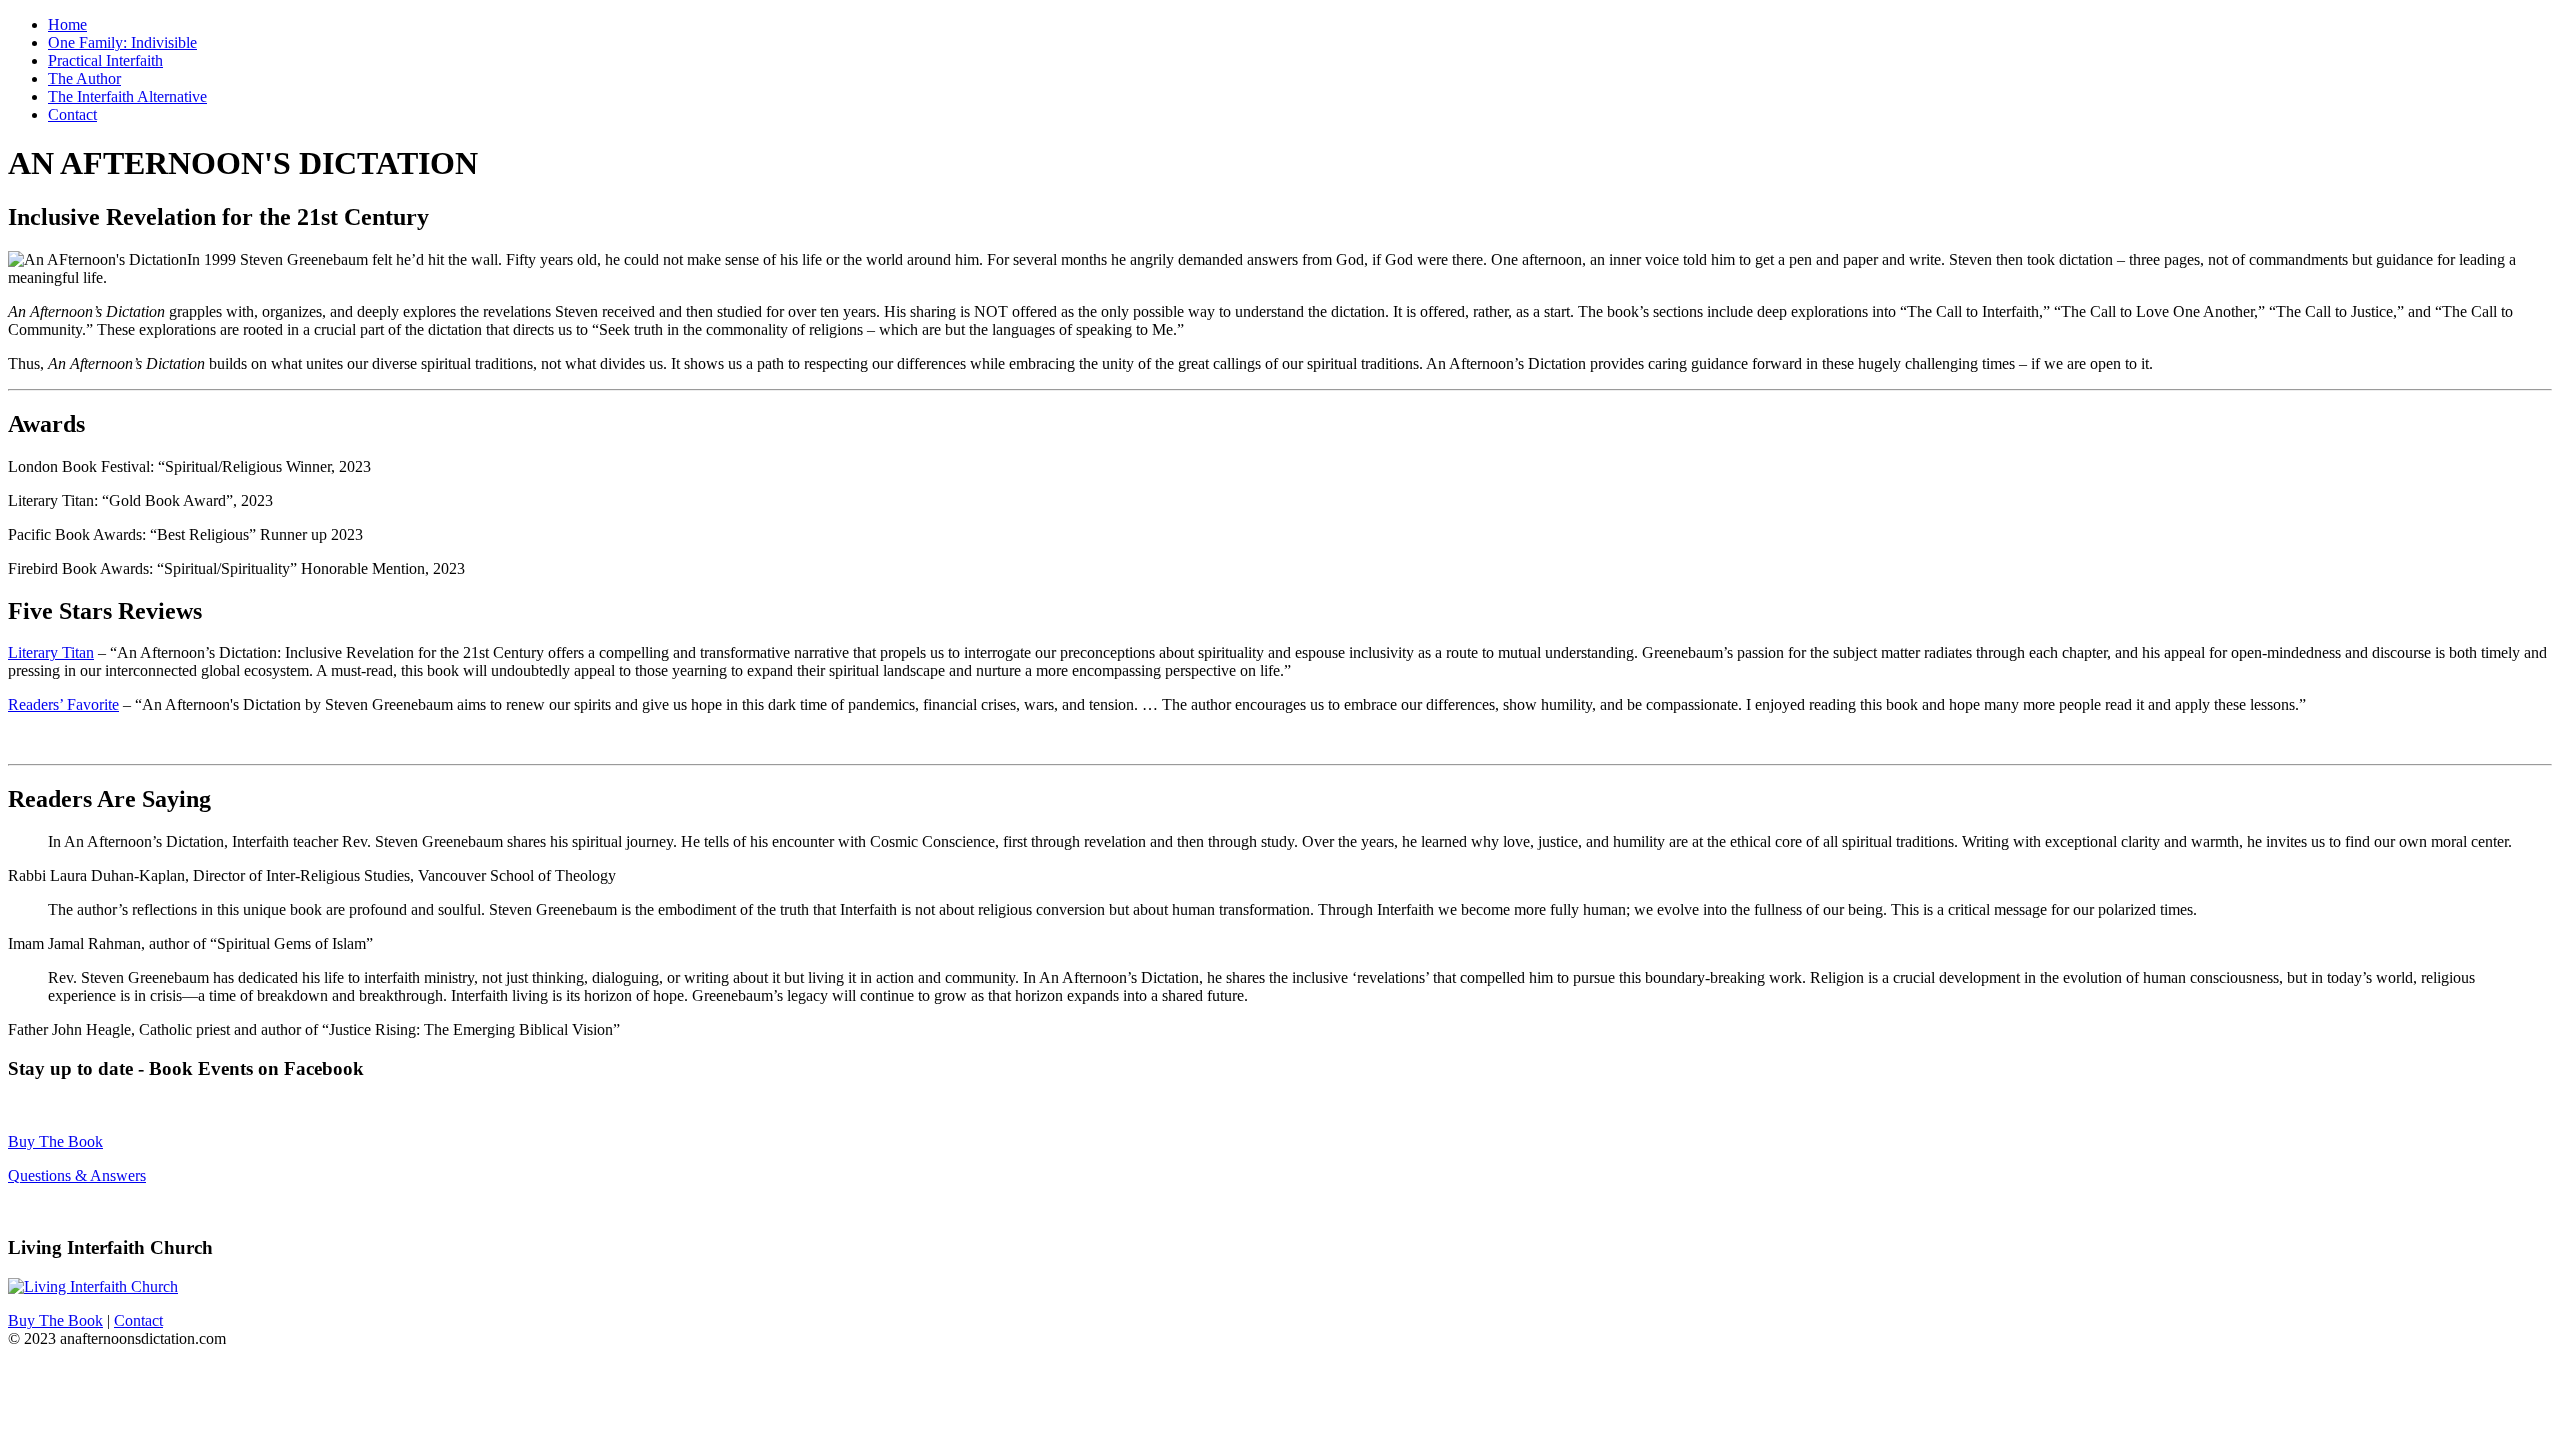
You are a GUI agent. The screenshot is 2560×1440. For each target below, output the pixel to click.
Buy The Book (55, 1141)
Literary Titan (51, 652)
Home (67, 24)
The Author (84, 78)
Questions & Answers (77, 1175)
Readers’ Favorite (63, 704)
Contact (72, 114)
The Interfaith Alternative (127, 96)
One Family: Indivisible (122, 42)
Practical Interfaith (105, 60)
